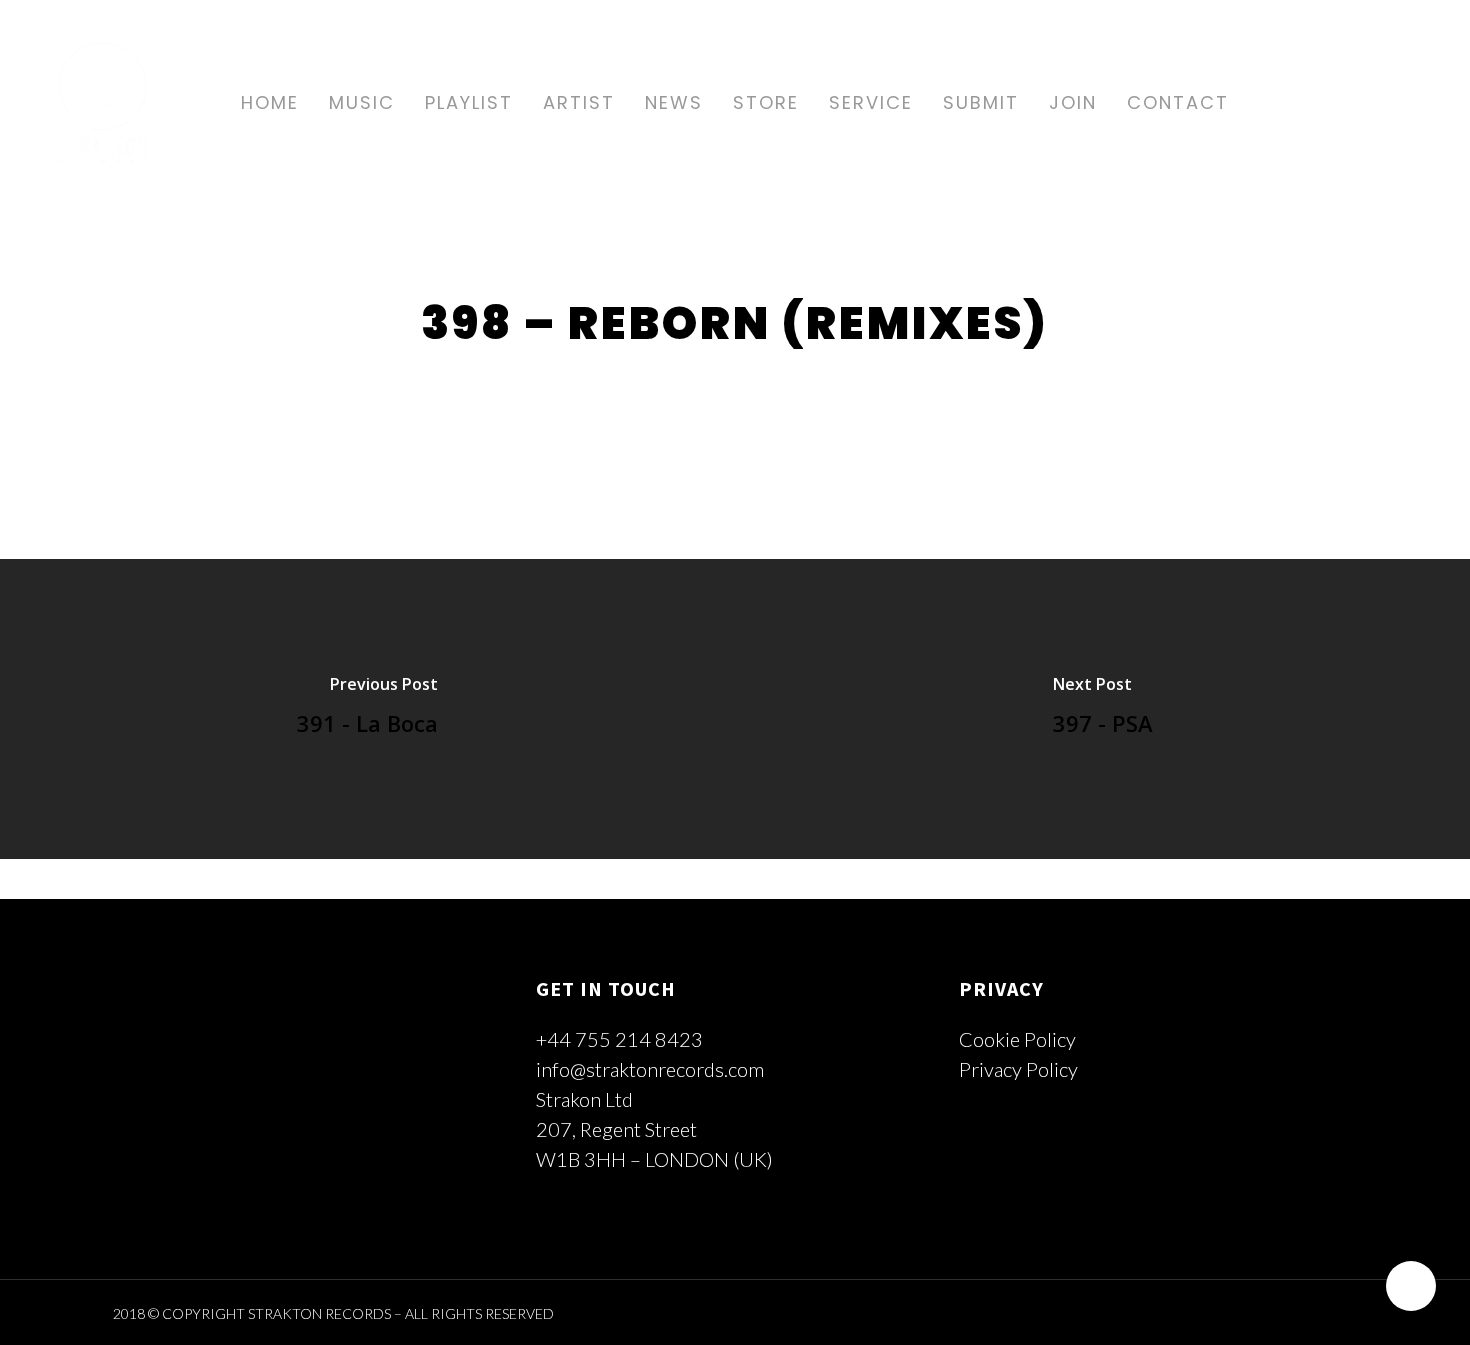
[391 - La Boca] (367, 709)
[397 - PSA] (1102, 709)
